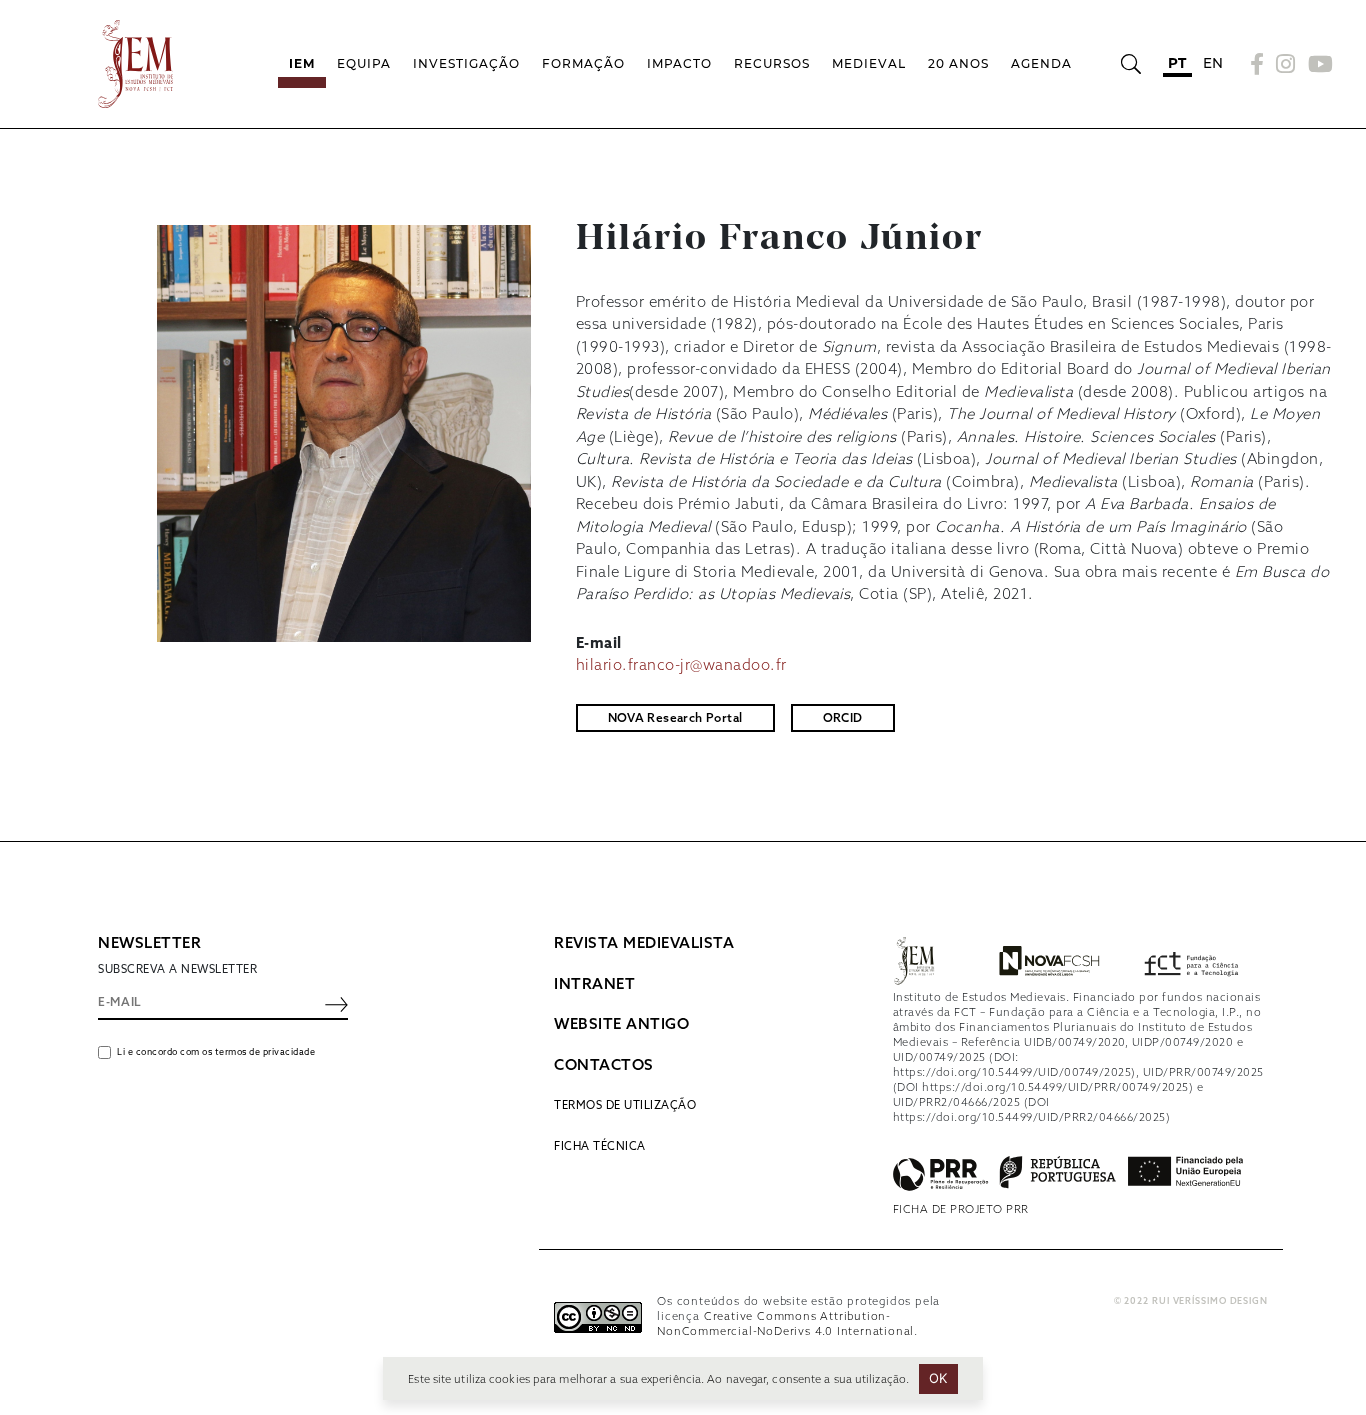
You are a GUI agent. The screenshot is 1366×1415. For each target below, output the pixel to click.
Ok (938, 1378)
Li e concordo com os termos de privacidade (216, 1052)
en (1213, 63)
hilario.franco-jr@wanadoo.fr (681, 666)
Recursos (772, 63)
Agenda (1041, 63)
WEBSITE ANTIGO (621, 1025)
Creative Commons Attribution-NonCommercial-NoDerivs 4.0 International (785, 1324)
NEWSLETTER (149, 944)
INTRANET (594, 985)
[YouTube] (1318, 64)
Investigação (466, 63)
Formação (583, 63)
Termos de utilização (625, 1106)
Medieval (869, 63)
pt (1177, 63)
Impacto (679, 63)
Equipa (364, 63)
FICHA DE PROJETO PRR (961, 1210)
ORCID (843, 719)
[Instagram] (1286, 64)
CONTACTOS (604, 1066)
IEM (302, 63)
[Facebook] (1257, 64)
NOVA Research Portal (675, 719)
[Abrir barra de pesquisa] (1130, 64)
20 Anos (958, 63)
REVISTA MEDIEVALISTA (644, 944)
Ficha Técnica (600, 1147)
